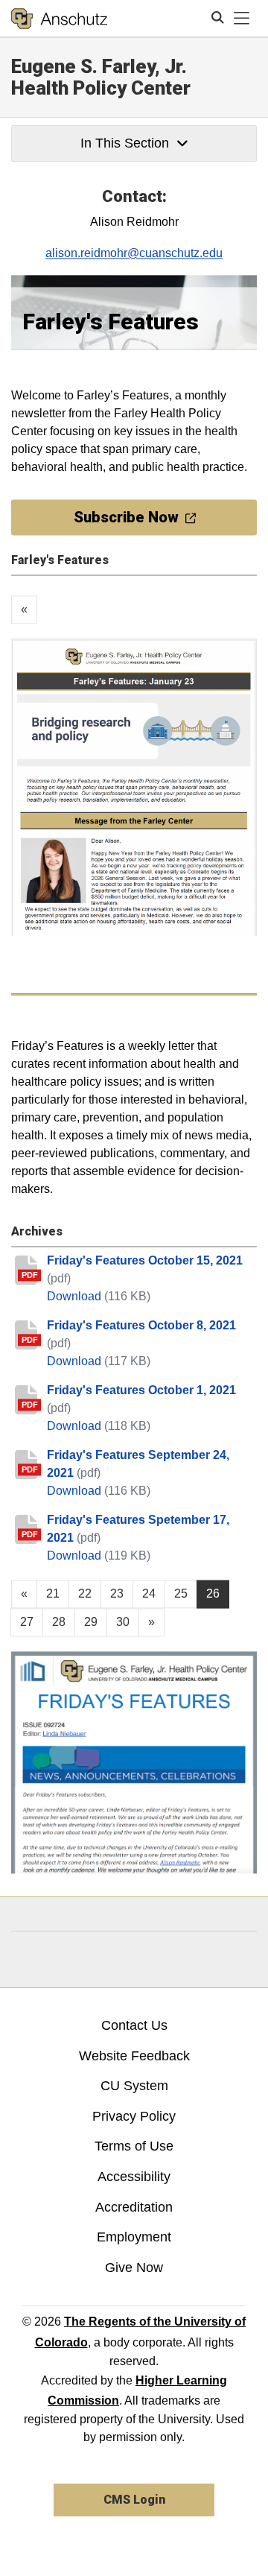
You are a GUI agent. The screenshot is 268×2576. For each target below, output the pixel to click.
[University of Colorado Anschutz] (59, 19)
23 (117, 1594)
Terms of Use (134, 2146)
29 (91, 1623)
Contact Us (134, 2025)
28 (59, 1623)
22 (85, 1594)
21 (53, 1594)
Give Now (134, 2268)
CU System (134, 2086)
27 (27, 1623)
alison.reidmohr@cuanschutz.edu (134, 253)
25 (181, 1594)
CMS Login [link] (134, 2500)
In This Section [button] (125, 143)
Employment (134, 2237)
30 (123, 1623)
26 (213, 1594)
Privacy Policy (134, 2116)
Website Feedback (134, 2056)
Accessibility (134, 2177)
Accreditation (134, 2207)
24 (149, 1594)
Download (76, 1297)
